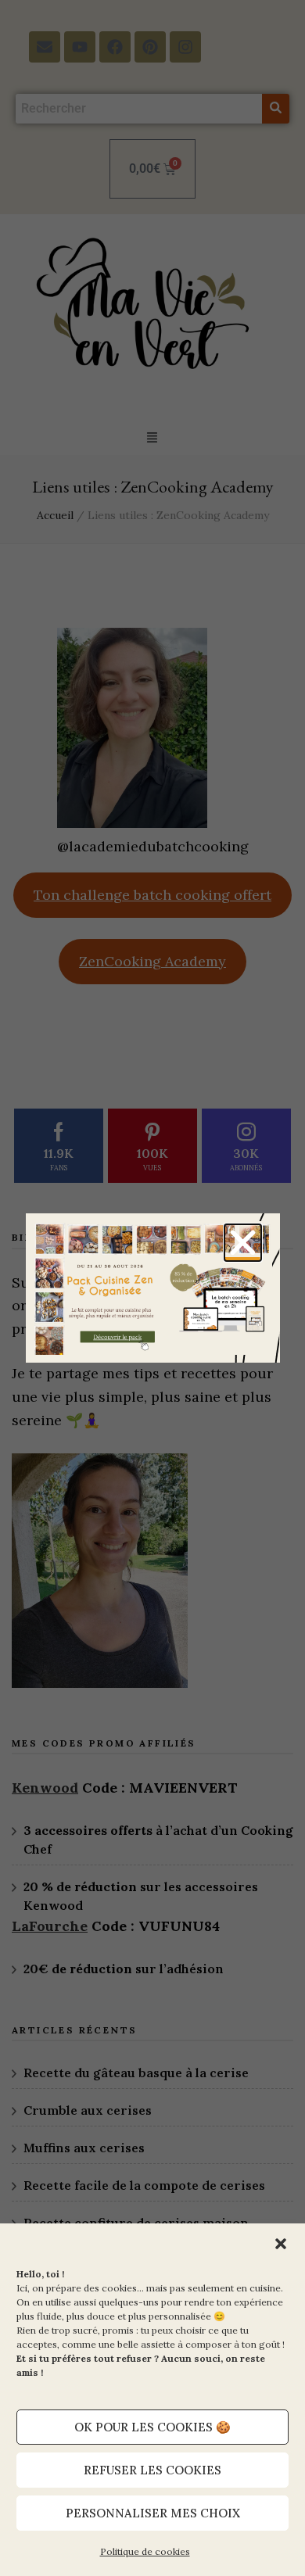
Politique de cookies (145, 2551)
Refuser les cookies (152, 2470)
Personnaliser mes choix (153, 2513)
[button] (281, 2244)
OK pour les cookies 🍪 (152, 2427)
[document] (152, 1288)
